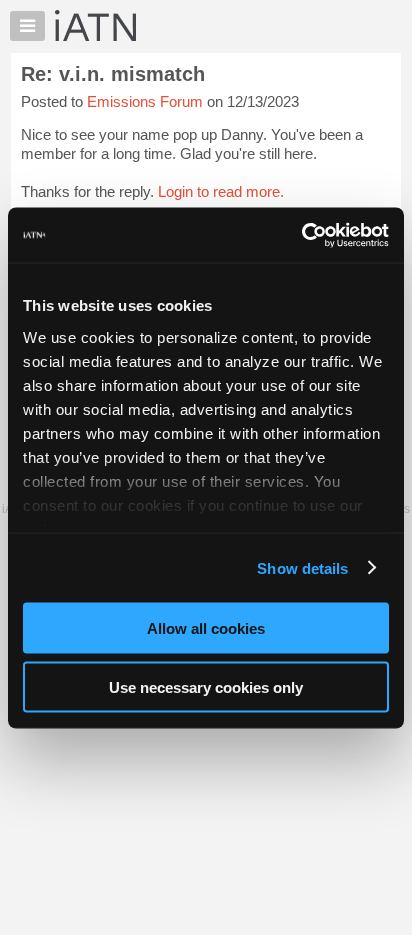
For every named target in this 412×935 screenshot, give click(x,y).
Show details (302, 567)
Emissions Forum (145, 101)
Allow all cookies (206, 628)
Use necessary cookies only (206, 686)
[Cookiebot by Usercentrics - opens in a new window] (301, 235)
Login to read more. (221, 191)
